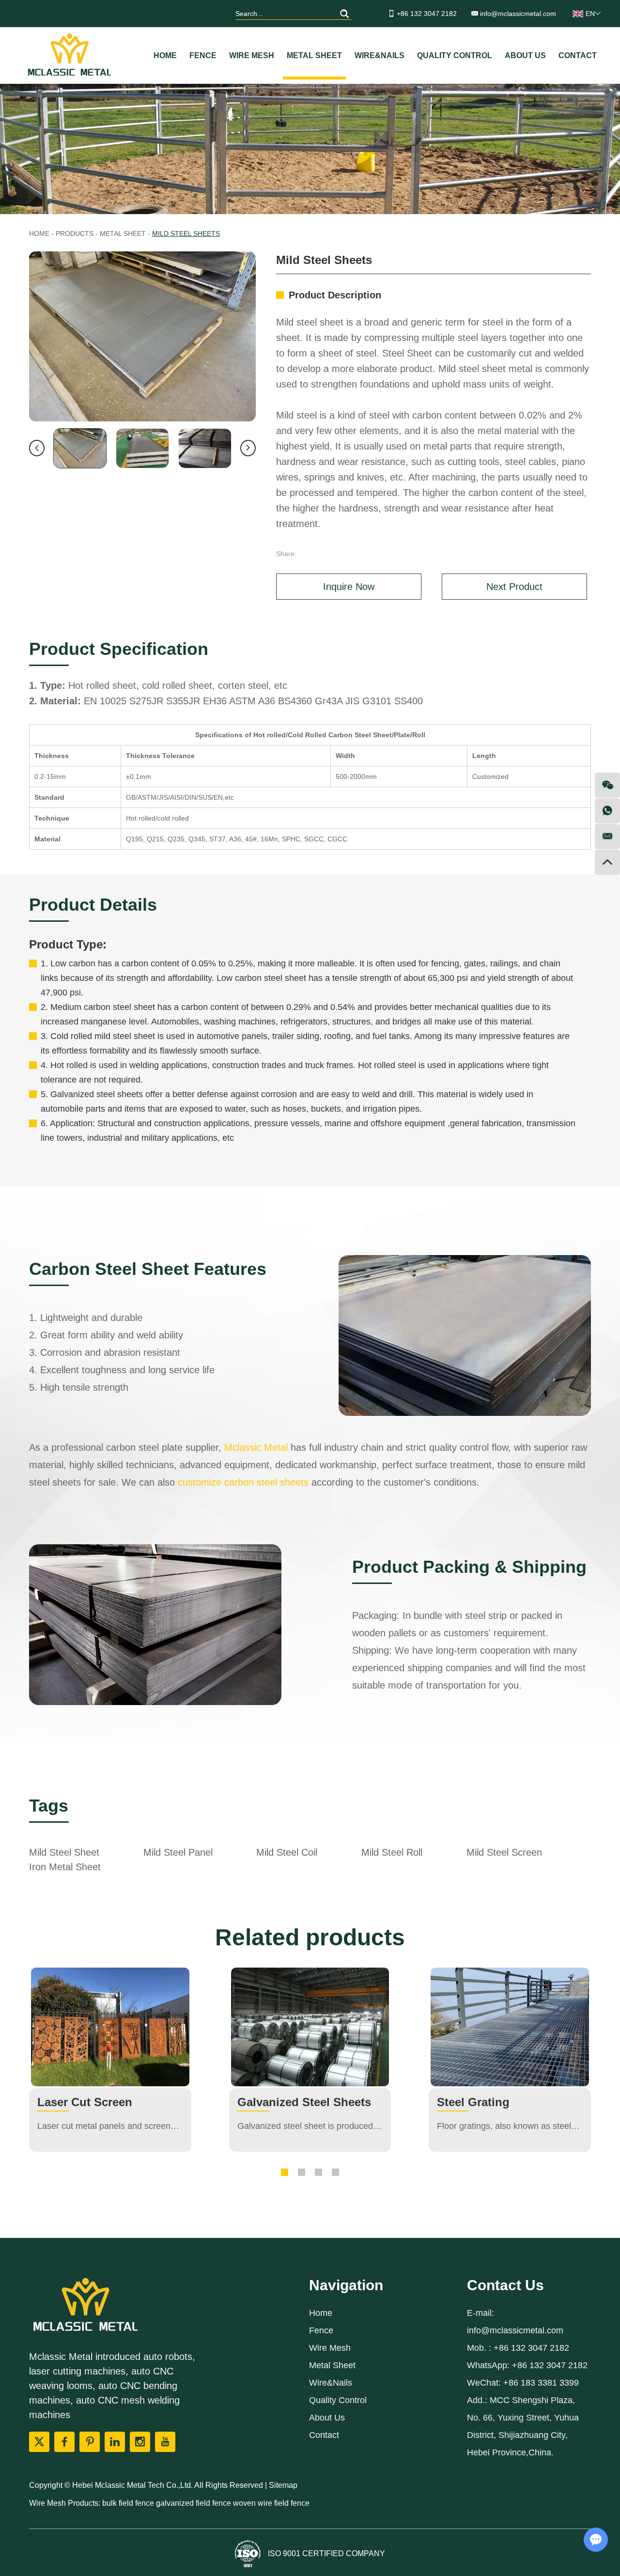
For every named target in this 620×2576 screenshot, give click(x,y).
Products (75, 233)
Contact (578, 55)
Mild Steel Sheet (64, 1852)
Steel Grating (473, 2102)
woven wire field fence (271, 2503)
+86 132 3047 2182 (550, 2365)
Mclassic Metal (256, 1447)
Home (165, 55)
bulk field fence (129, 2503)
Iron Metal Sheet (65, 1867)
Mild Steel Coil (287, 1852)
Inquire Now (349, 587)
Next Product (514, 587)
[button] (285, 2172)
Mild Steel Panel (178, 1852)
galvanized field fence (194, 2503)
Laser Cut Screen (85, 2102)
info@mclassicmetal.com (518, 14)
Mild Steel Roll (392, 1852)
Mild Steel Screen (504, 1852)
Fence (203, 55)
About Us (525, 55)
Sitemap (283, 2485)
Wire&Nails (380, 55)
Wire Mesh (252, 55)
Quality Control (455, 55)
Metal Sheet (314, 55)
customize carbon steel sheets (243, 1482)
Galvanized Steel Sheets (304, 2102)
